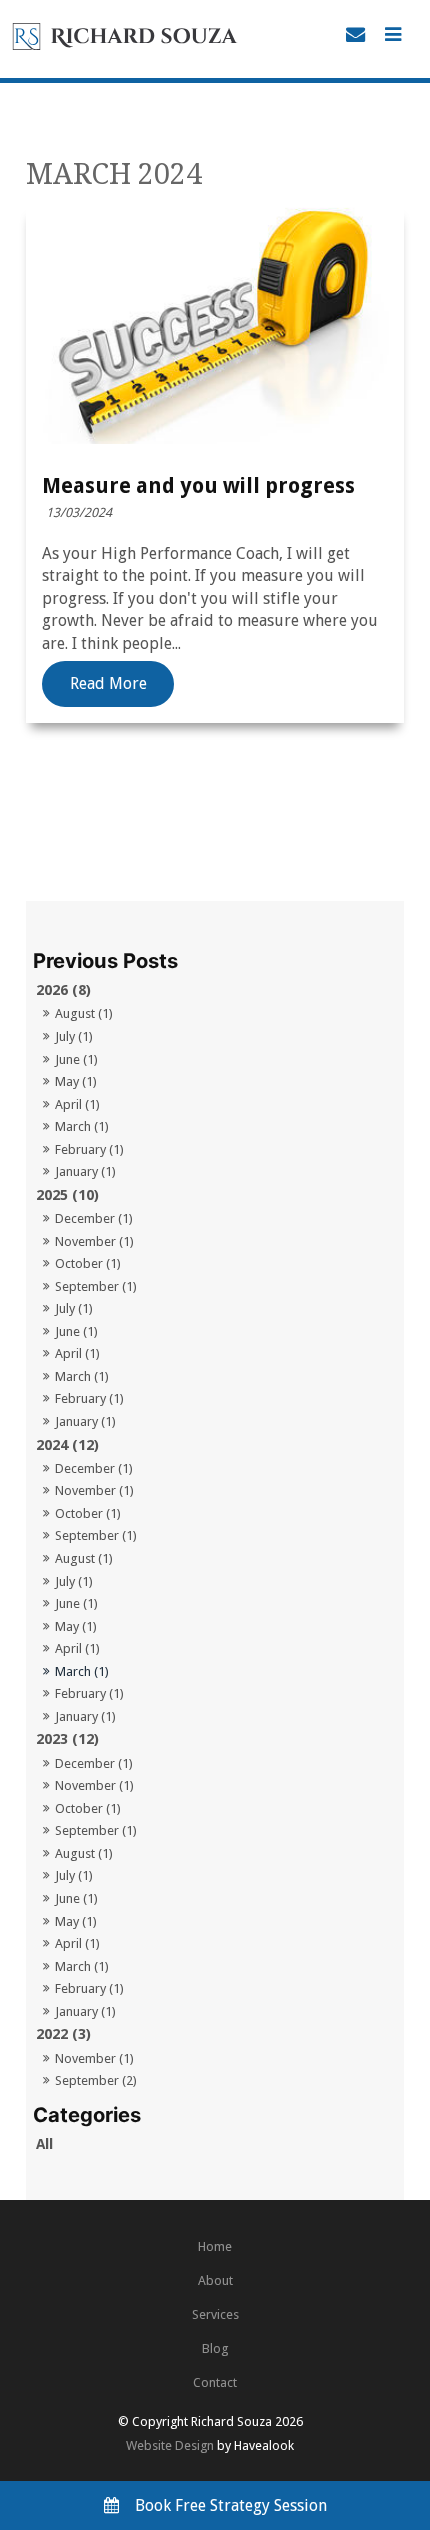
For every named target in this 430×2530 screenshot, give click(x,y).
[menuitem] (215, 2247)
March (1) (82, 1126)
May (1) (76, 1081)
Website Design (170, 2445)
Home (215, 2246)
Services (215, 2314)
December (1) (94, 1218)
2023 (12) (67, 1739)
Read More (108, 684)
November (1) (94, 1241)
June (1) (76, 1059)
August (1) (84, 1013)
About (215, 2280)
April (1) (77, 1104)
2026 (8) (63, 990)
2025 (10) (67, 1195)
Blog (215, 2348)
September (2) (96, 2080)
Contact (215, 2382)
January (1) (85, 1171)
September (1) (96, 1286)
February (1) (89, 1149)
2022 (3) (63, 2034)
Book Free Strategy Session (231, 2505)
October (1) (88, 1263)
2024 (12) (67, 1445)
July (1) (74, 1036)
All (44, 2144)
